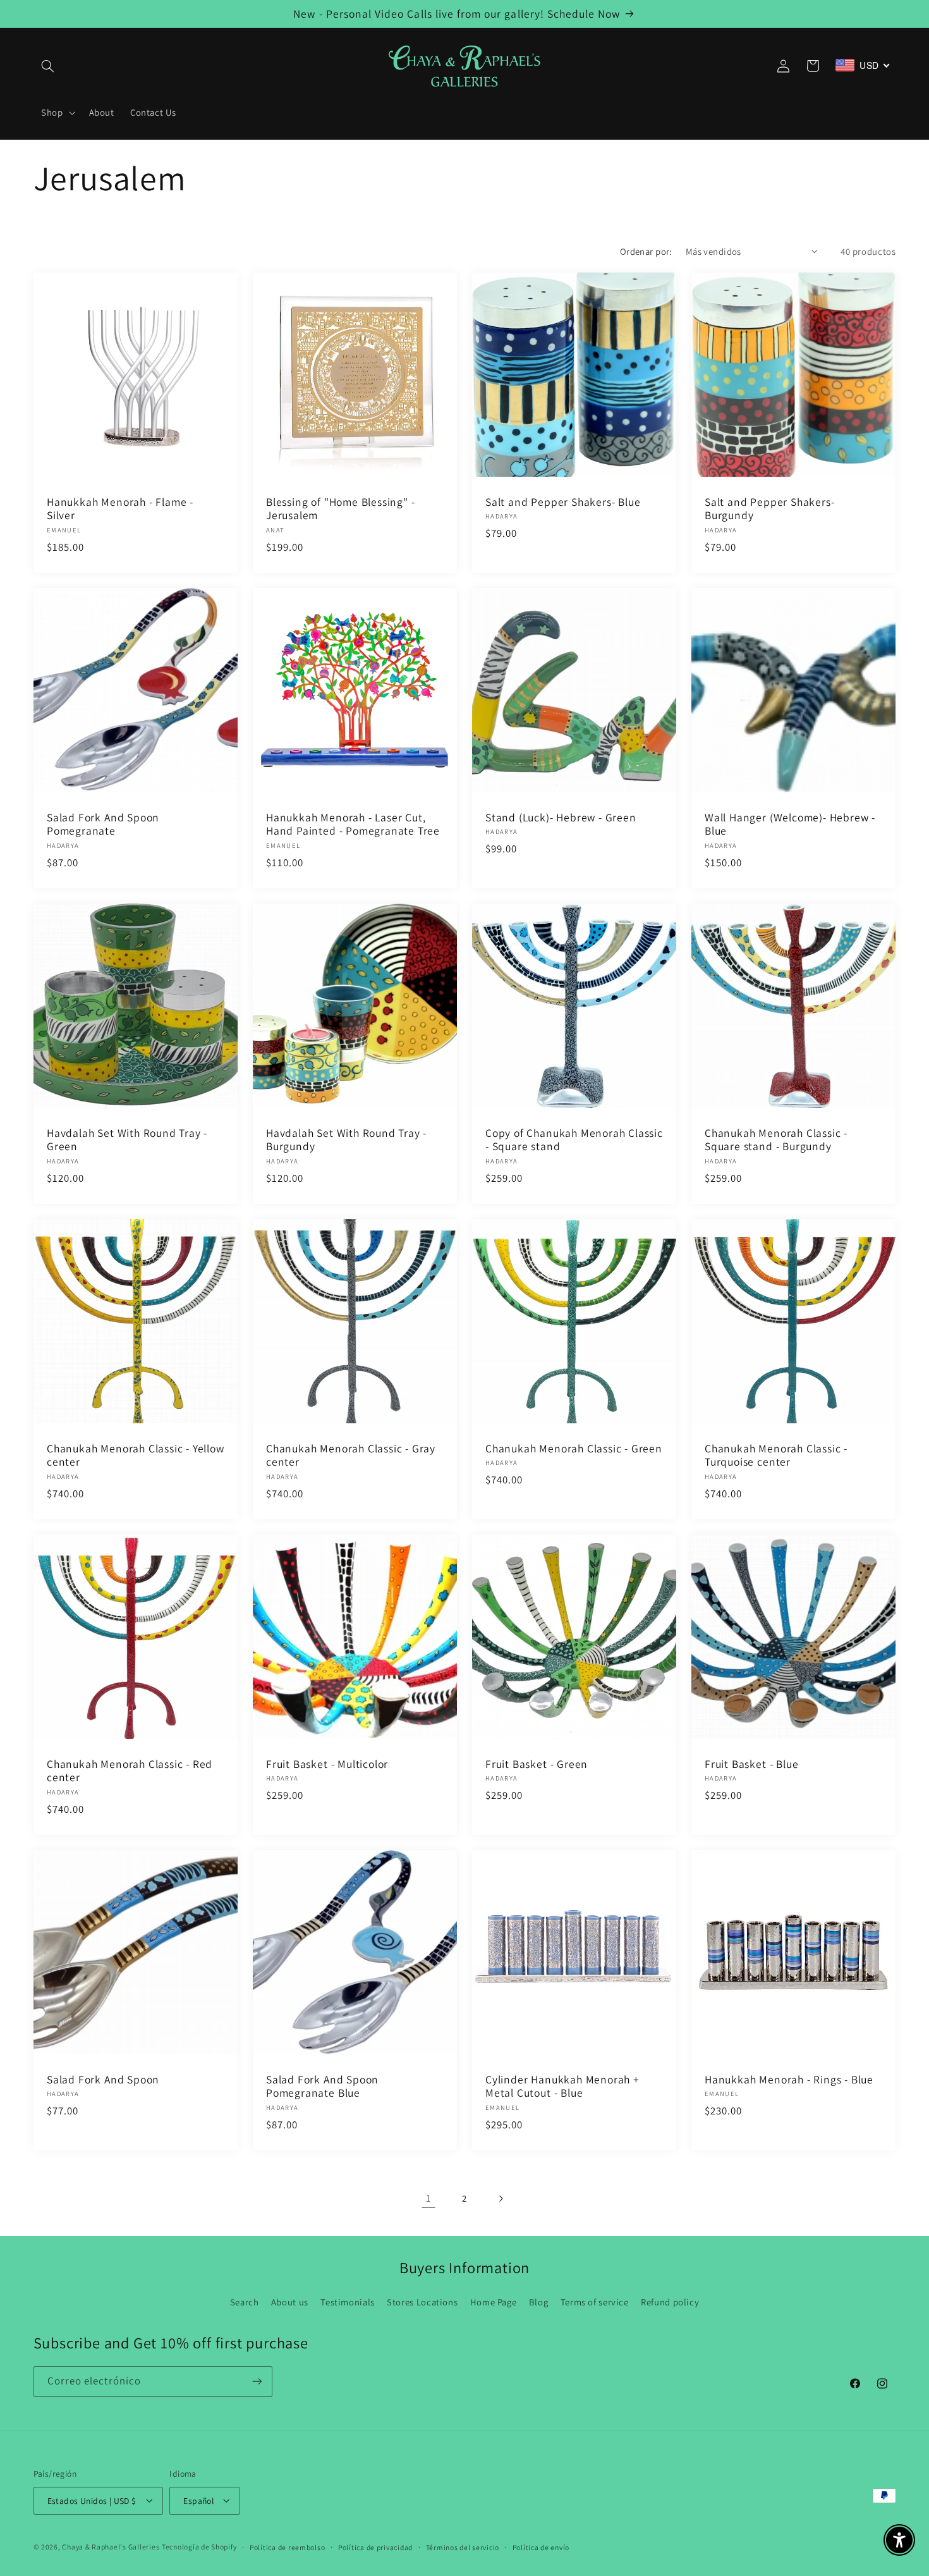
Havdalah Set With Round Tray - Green (127, 1139)
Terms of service (595, 2302)
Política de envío (541, 2547)
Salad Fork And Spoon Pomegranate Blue (322, 2086)
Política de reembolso (287, 2547)
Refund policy (670, 2302)
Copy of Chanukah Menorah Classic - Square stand (574, 1139)
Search (245, 2302)
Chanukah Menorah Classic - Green (574, 1449)
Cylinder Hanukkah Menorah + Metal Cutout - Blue (562, 2086)
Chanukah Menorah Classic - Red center (130, 1771)
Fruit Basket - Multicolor (327, 1764)
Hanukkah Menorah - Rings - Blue (789, 2080)
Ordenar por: (646, 251)
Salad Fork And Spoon (103, 2080)
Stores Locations (422, 2302)
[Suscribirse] (257, 2382)
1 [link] (429, 2198)
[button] (48, 66)
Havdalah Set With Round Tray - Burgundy (346, 1139)
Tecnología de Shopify (199, 2546)
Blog (539, 2302)
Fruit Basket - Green (537, 1764)
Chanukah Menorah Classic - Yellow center (136, 1455)
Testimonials (348, 2302)
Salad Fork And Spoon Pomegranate (103, 824)
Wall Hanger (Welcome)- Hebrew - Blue (790, 824)
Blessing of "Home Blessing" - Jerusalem (341, 508)
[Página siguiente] (501, 2199)
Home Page (494, 2302)
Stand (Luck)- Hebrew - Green (561, 817)
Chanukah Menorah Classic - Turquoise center (776, 1455)
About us (290, 2302)
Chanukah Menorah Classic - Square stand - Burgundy (776, 1139)
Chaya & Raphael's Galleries (111, 2546)
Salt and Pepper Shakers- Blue (563, 501)
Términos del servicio (463, 2547)
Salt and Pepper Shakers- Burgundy (769, 508)
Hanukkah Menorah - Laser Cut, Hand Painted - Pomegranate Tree (353, 824)
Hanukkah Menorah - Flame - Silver (120, 508)
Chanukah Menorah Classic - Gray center (351, 1455)
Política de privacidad (375, 2547)
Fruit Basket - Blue (751, 1764)
